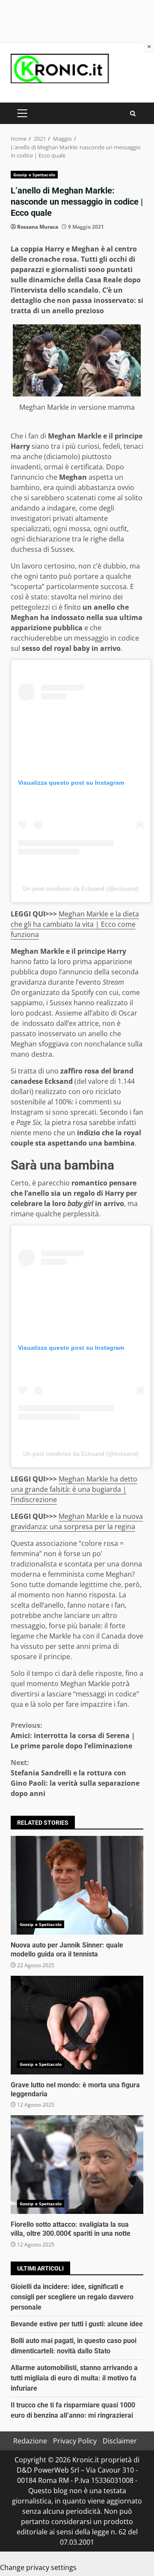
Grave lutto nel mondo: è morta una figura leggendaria (77, 2025)
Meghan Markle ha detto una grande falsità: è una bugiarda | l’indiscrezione (74, 1489)
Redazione (30, 2441)
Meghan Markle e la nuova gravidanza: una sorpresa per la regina (77, 1521)
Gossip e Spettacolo (34, 175)
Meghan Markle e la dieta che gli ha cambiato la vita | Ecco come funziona (75, 924)
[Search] (133, 113)
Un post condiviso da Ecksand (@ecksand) (81, 889)
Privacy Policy (75, 2441)
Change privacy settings (38, 2567)
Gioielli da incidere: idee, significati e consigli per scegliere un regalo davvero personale (72, 2297)
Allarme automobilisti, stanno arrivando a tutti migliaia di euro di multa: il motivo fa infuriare (74, 2378)
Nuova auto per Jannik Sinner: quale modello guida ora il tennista (77, 1885)
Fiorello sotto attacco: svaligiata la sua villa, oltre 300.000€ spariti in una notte (77, 2165)
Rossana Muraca (38, 227)
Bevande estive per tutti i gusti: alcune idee (77, 2324)
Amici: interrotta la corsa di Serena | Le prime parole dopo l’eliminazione (73, 1735)
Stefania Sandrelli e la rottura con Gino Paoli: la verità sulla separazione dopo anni (75, 1778)
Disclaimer (120, 2441)
